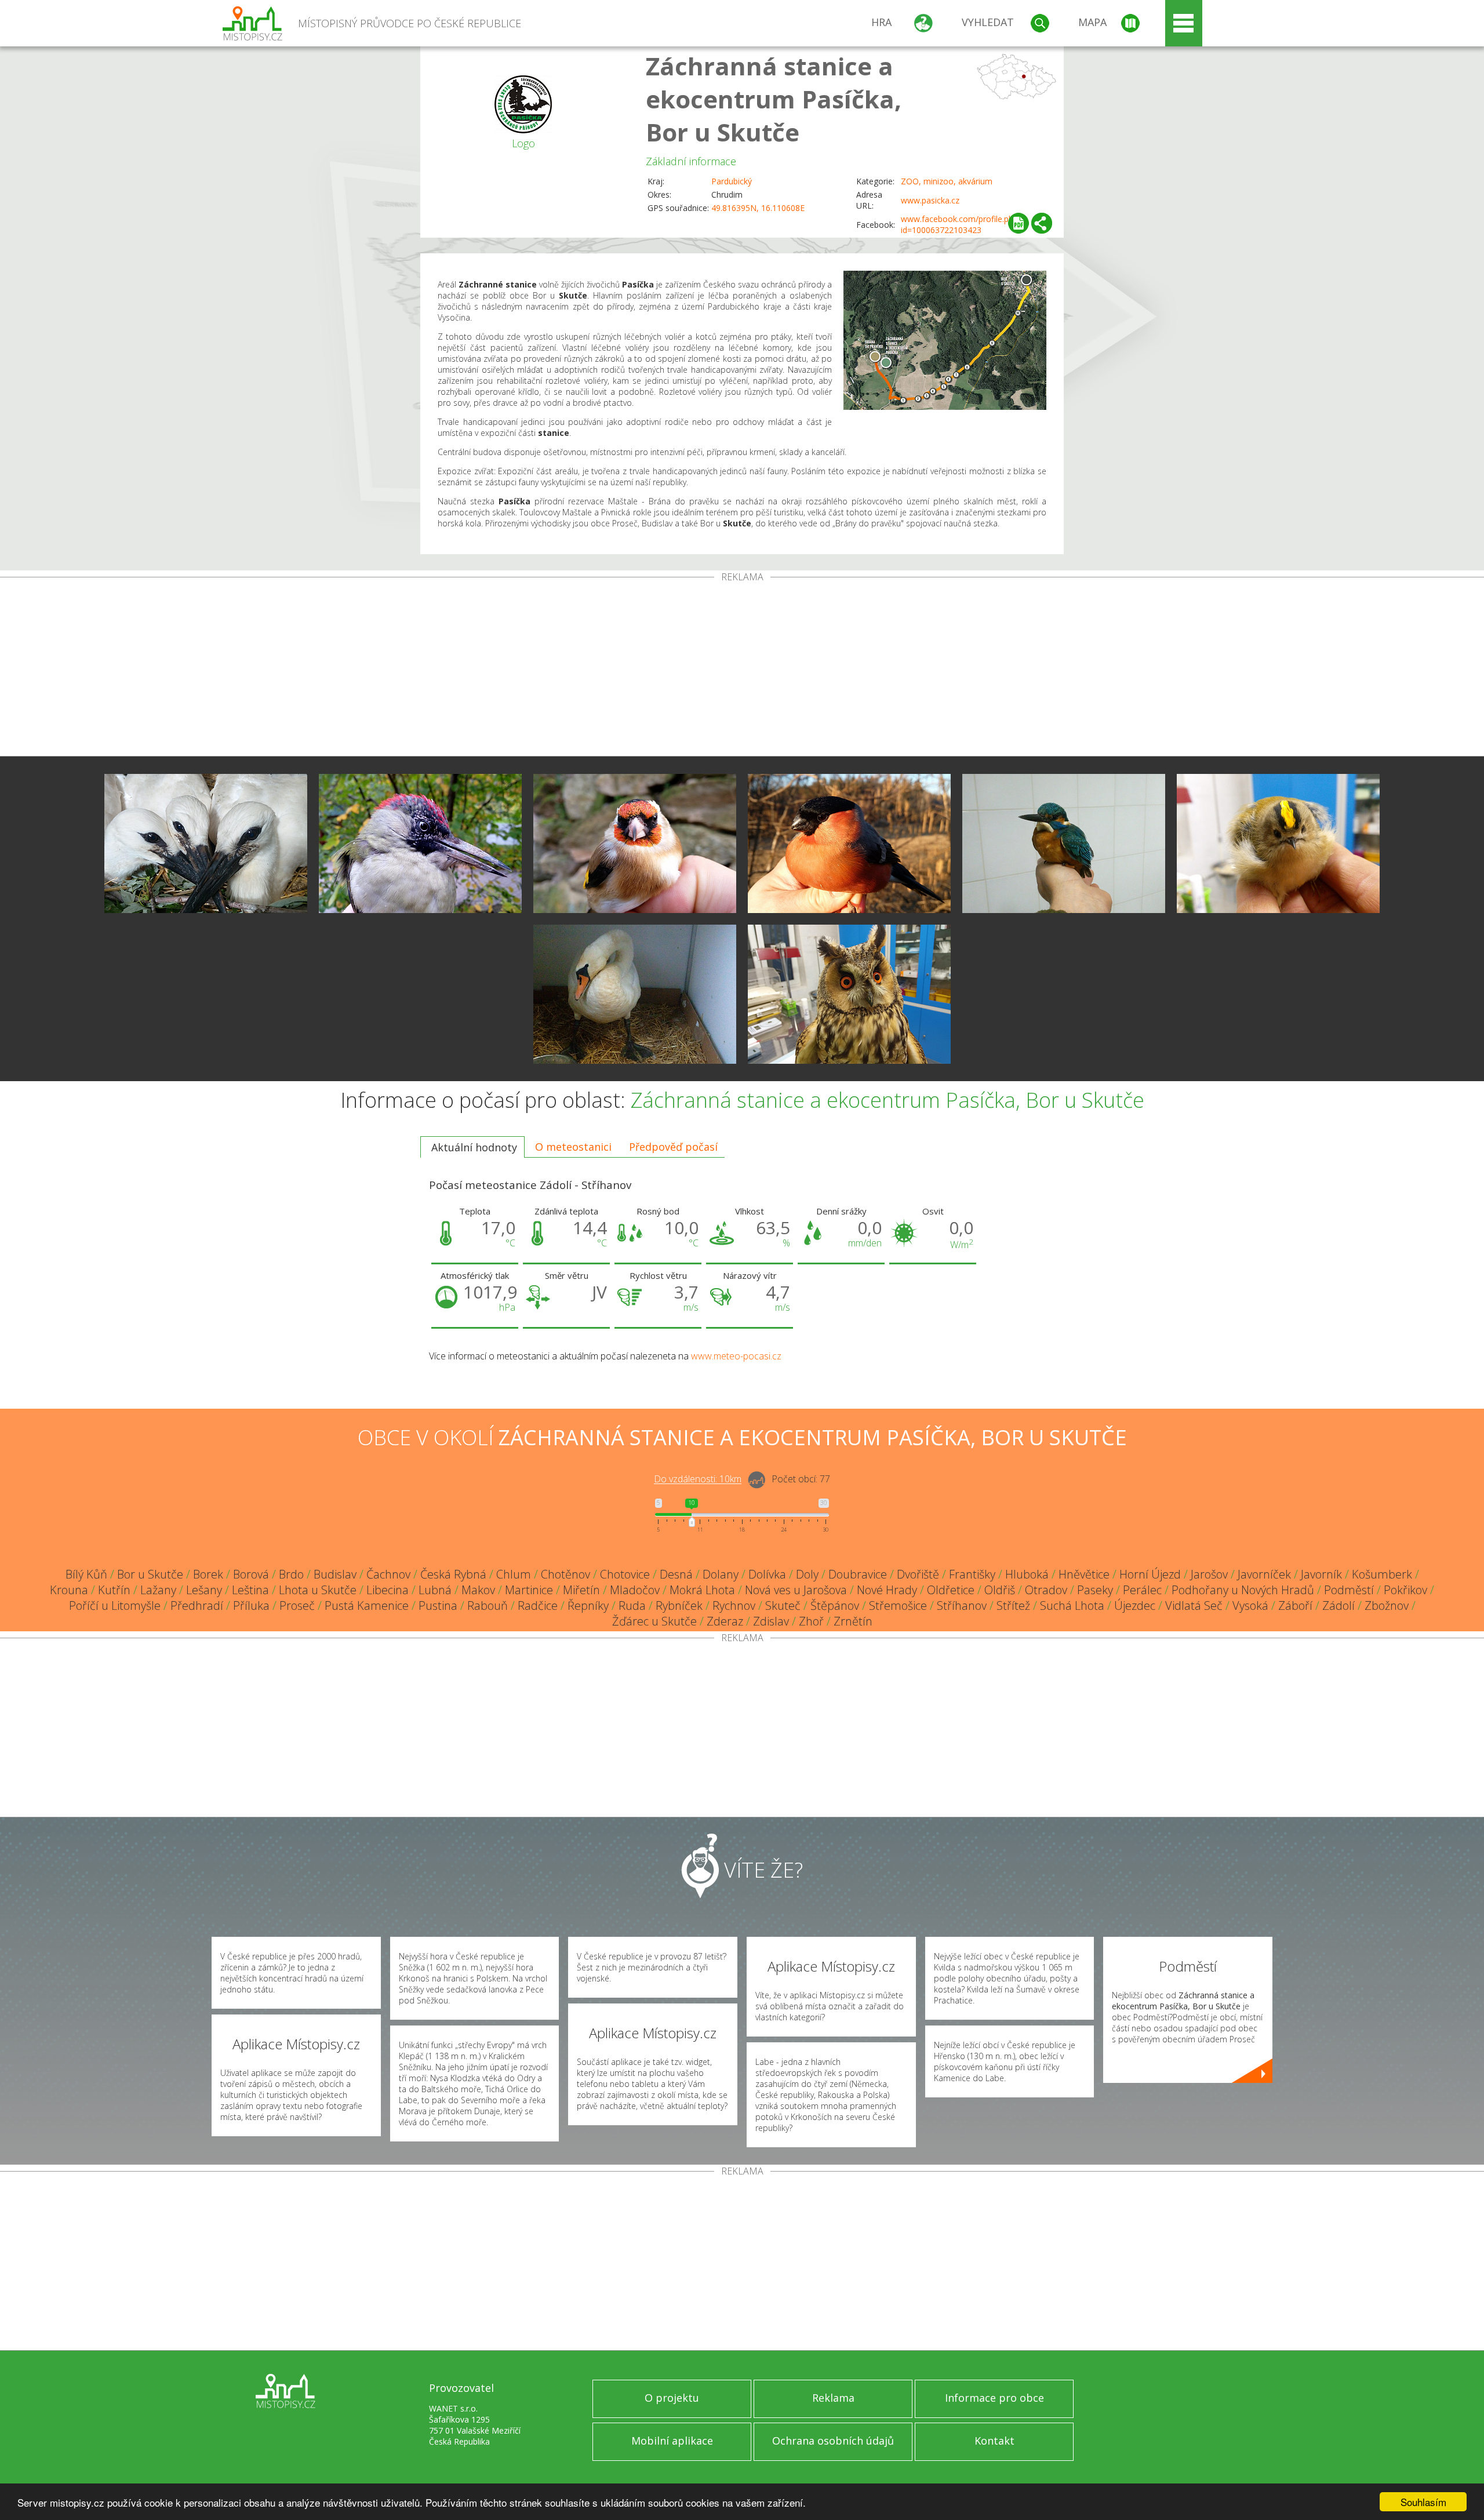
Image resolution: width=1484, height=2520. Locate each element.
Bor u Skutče (150, 1574)
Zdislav (771, 1621)
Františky (972, 1574)
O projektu (672, 2398)
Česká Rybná (453, 1574)
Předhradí (197, 1606)
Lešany (204, 1590)
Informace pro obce (994, 2398)
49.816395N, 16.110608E (758, 208)
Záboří (1295, 1606)
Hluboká (1027, 1574)
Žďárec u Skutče (654, 1621)
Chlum (514, 1574)
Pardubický (732, 181)
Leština (250, 1590)
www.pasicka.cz (930, 200)
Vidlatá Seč (1194, 1606)
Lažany (158, 1590)
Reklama (833, 2398)
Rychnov (734, 1606)
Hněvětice (1084, 1574)
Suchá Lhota (1072, 1606)
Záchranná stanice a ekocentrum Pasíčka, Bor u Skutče (774, 99)
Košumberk (1382, 1574)
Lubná (435, 1590)
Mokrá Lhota (702, 1590)
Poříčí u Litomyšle (115, 1606)
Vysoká (1250, 1606)
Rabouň (488, 1606)
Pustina (438, 1606)
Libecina (388, 1590)
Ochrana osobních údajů (833, 2441)
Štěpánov (835, 1606)
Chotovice (625, 1574)
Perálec (1142, 1590)
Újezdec (1135, 1606)
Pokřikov (1405, 1590)
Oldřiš (1000, 1590)
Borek (208, 1574)
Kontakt (994, 2441)
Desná (676, 1574)
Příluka (251, 1606)
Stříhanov (962, 1606)
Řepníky (588, 1606)
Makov (478, 1590)
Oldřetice (951, 1590)
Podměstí (1349, 1590)
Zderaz (725, 1621)
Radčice (538, 1606)
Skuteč (783, 1606)
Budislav (335, 1574)
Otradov (1046, 1590)
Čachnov (388, 1574)
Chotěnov (565, 1574)
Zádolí (1338, 1606)
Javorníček (1264, 1574)
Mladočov (635, 1590)
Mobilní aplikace (672, 2441)
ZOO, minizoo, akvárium (947, 181)
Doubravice (858, 1574)
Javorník (1321, 1574)
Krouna (69, 1590)
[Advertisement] (742, 669)
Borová (251, 1574)
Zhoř (811, 1621)
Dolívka (767, 1574)
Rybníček (679, 1606)
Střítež (1013, 1606)
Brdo (291, 1574)
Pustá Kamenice (367, 1606)
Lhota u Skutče (318, 1590)
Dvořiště (918, 1574)
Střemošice (898, 1606)
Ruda (632, 1606)
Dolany (721, 1574)
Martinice (529, 1590)
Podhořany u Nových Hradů (1243, 1590)
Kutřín (114, 1590)
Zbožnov (1387, 1606)
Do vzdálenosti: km (698, 1479)
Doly (807, 1574)
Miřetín (581, 1590)
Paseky (1095, 1590)
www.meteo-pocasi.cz (736, 1356)
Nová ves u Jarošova (796, 1590)
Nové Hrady (887, 1590)
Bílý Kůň (86, 1574)
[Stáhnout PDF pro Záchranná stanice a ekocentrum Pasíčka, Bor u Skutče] (1019, 223)
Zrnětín (853, 1621)
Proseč (297, 1606)
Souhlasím (1423, 2502)
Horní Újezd (1150, 1574)
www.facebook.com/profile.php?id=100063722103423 (961, 224)
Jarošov (1209, 1574)
